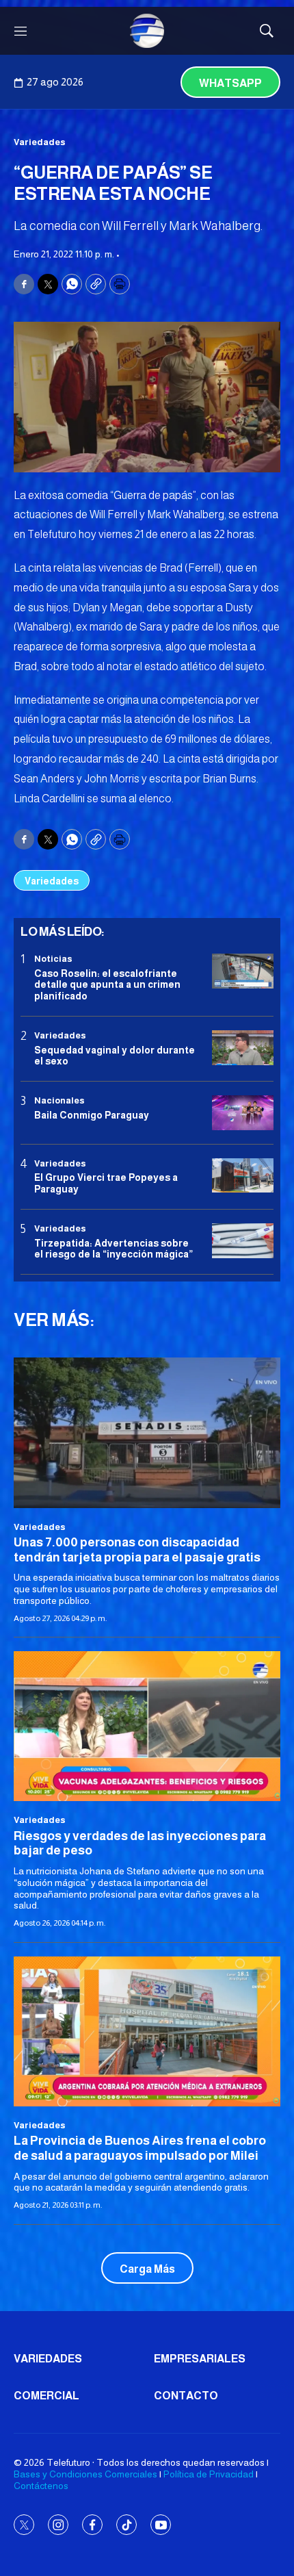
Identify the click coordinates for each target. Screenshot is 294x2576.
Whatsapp (230, 83)
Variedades (40, 142)
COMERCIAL (46, 2396)
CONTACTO (186, 2396)
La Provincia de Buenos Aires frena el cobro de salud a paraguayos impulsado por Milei (140, 2148)
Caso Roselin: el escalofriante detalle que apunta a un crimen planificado (107, 985)
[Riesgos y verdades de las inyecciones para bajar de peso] (147, 1726)
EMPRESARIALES (200, 2359)
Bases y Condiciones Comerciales (85, 2474)
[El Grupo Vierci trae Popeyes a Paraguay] (243, 1176)
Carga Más (147, 2269)
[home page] (147, 31)
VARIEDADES (48, 2359)
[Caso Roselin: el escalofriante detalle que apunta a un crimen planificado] (243, 971)
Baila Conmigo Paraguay (92, 1115)
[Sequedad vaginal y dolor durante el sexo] (243, 1048)
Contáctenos (41, 2486)
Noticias (53, 959)
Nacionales (59, 1100)
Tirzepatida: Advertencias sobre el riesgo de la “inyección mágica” (113, 1249)
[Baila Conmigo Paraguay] (243, 1113)
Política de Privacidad (209, 2474)
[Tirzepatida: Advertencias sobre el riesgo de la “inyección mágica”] (243, 1241)
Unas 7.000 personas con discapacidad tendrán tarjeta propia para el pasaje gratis (137, 1550)
